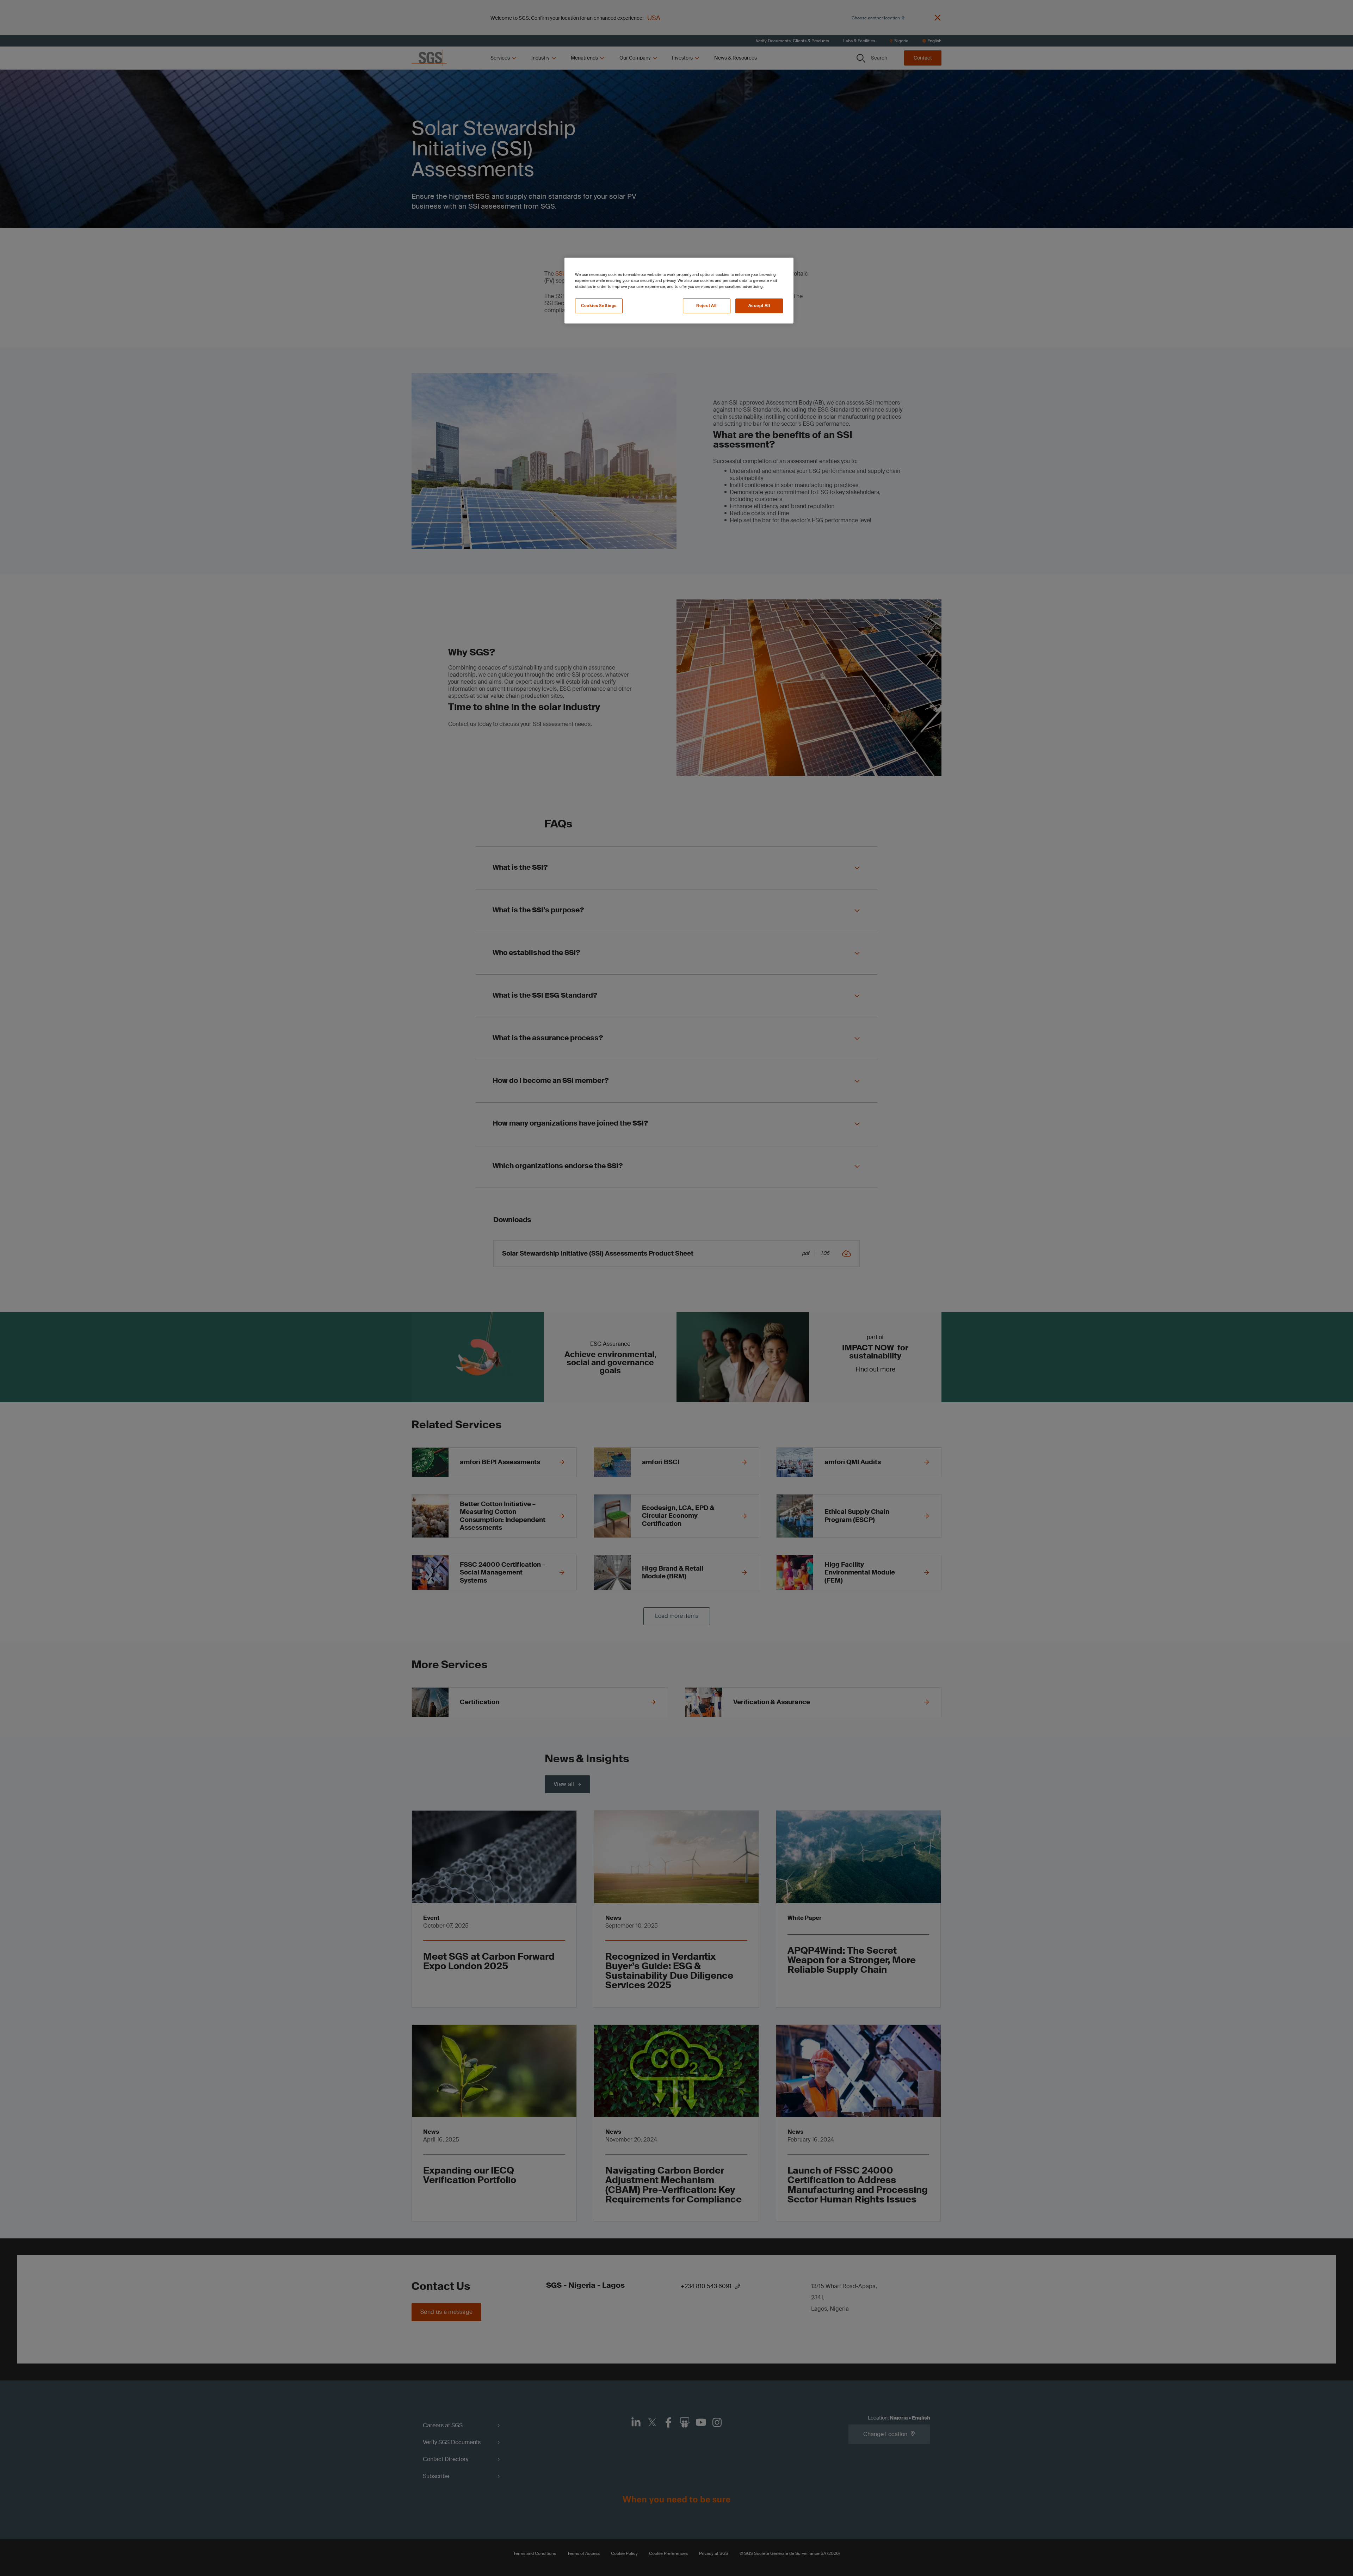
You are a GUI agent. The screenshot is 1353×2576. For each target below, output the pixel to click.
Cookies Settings (599, 306)
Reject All (706, 306)
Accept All (759, 306)
